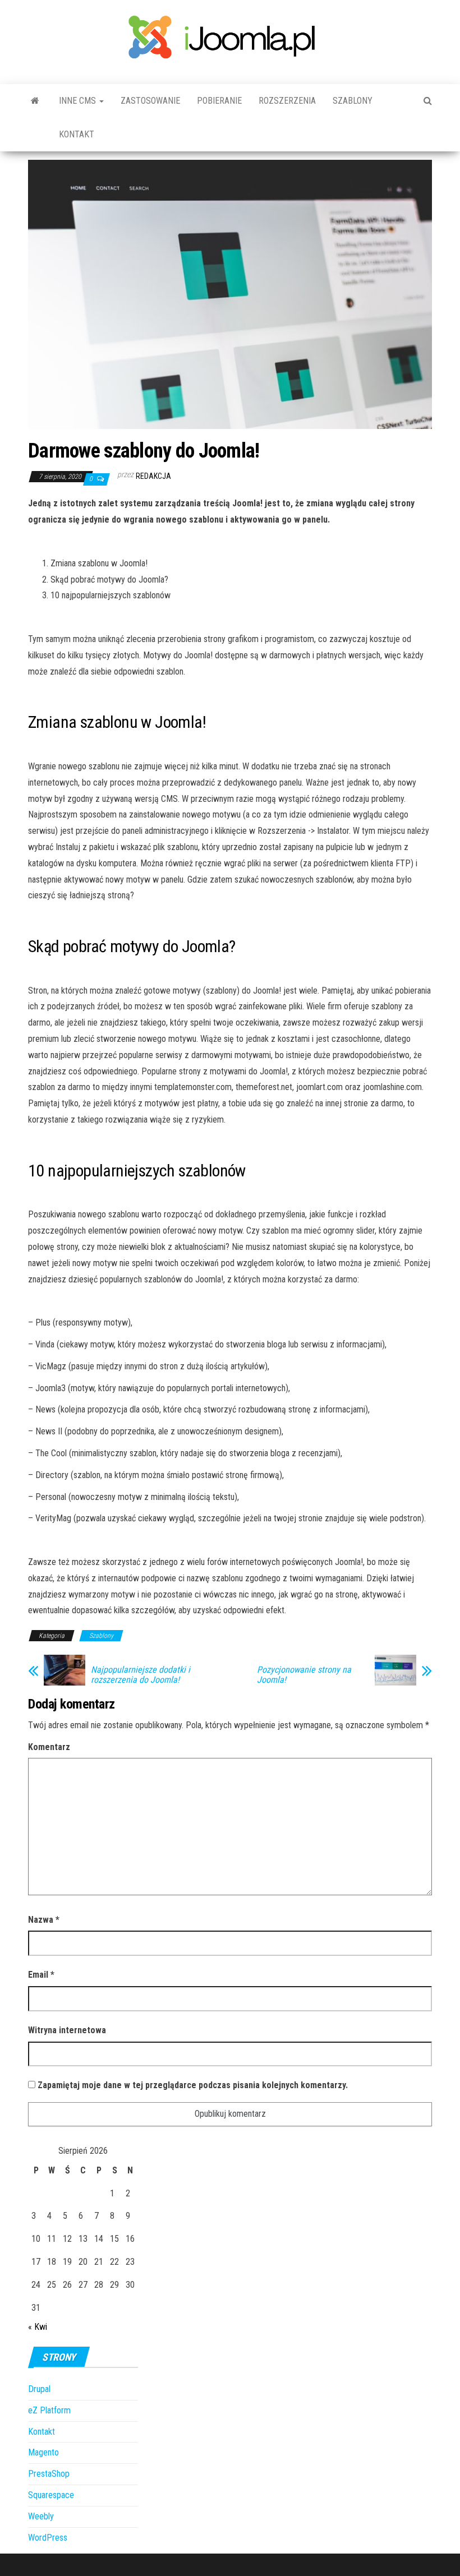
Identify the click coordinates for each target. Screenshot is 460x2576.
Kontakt (77, 134)
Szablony (353, 101)
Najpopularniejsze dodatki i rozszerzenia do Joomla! (141, 1675)
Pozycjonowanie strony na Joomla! (304, 1675)
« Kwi (38, 2327)
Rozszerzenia (287, 101)
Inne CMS (79, 101)
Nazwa (44, 1920)
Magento (43, 2452)
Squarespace (51, 2495)
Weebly (41, 2516)
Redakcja (153, 476)
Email (41, 1975)
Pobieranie (219, 101)
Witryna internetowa (67, 2030)
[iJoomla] (35, 101)
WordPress (48, 2538)
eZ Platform (49, 2410)
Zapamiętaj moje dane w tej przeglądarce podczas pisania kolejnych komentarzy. (193, 2085)
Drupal (39, 2389)
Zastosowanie (150, 101)
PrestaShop (49, 2474)
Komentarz (49, 1747)
